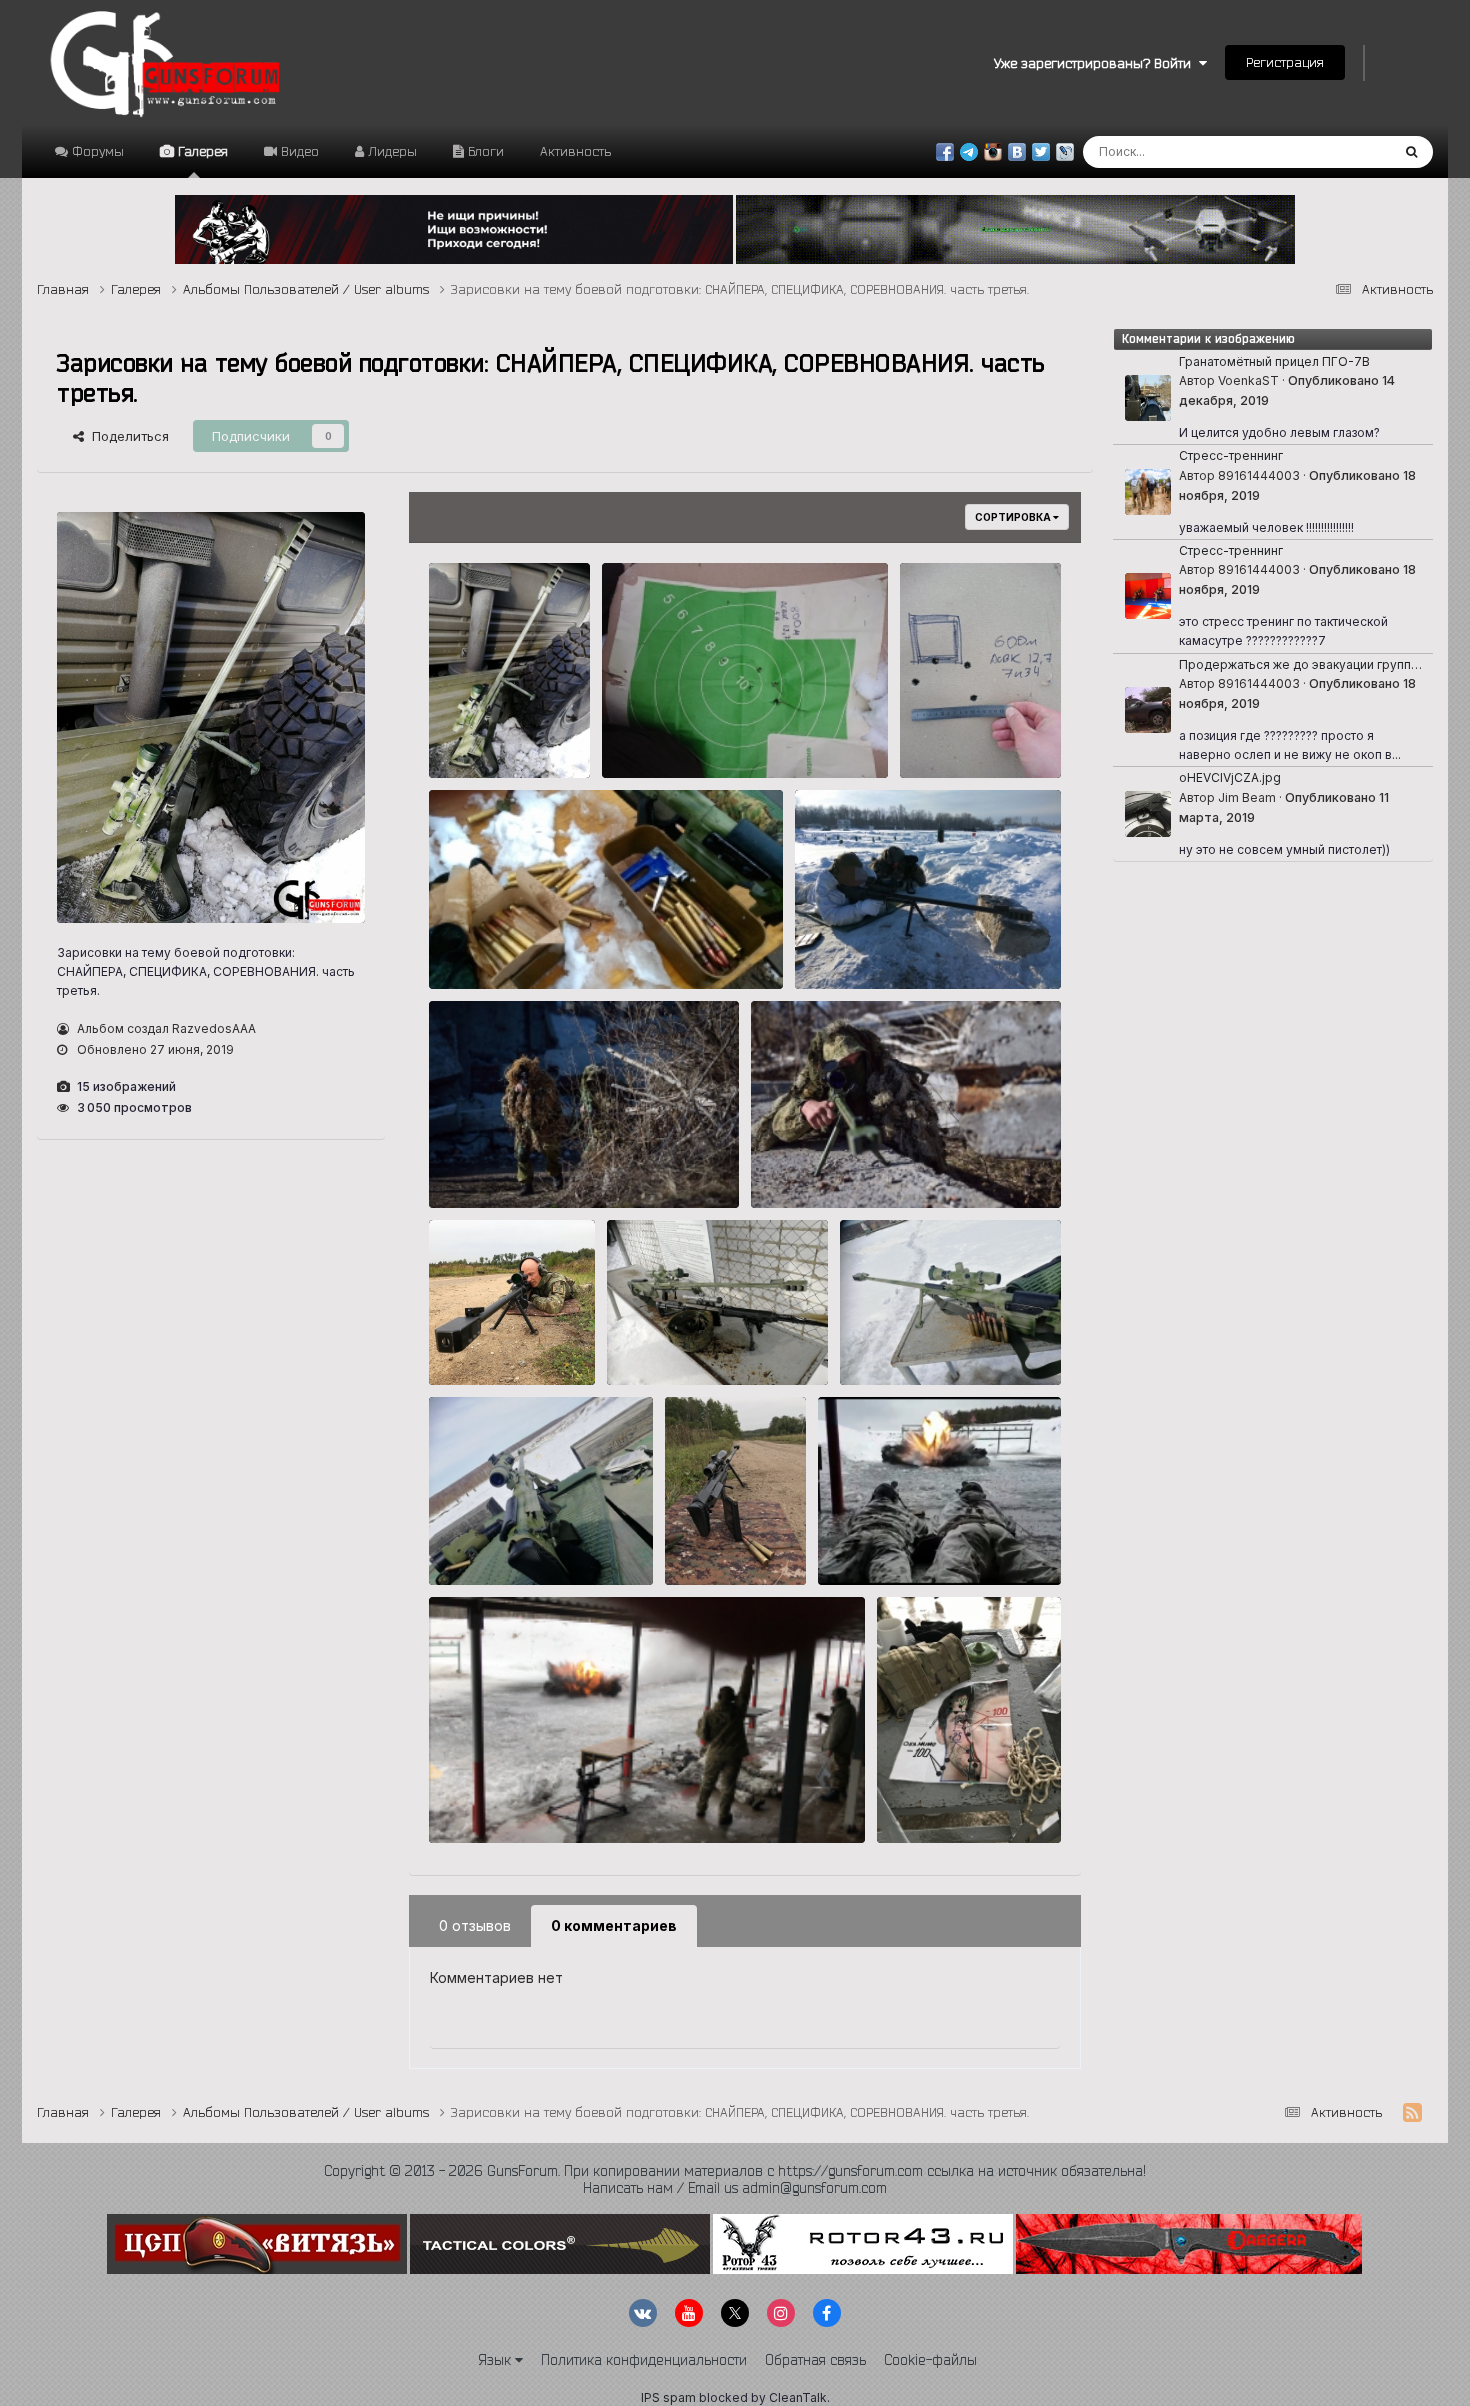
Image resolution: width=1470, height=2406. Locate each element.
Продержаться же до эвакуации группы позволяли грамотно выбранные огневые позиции (1299, 665)
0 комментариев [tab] (614, 1925)
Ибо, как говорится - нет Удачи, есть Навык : (506, 736)
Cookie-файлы (930, 2360)
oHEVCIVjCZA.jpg (1230, 777)
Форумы (96, 151)
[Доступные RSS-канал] (1412, 2113)
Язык (496, 2360)
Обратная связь (815, 2360)
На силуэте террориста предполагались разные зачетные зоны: (964, 1801)
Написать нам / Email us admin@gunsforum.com (735, 2188)
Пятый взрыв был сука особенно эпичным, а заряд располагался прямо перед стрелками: (932, 1544)
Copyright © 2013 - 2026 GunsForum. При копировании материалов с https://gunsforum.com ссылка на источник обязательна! (735, 2171)
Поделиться (126, 436)
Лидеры (390, 151)
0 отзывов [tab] (475, 1925)
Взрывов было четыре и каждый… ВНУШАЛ (578, 1801)
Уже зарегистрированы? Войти (1096, 63)
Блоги (484, 151)
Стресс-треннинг (1231, 455)
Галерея (201, 151)
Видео (298, 151)
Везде (1344, 151)
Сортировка (1014, 517)
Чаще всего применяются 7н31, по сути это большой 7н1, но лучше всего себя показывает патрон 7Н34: (587, 947)
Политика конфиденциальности (644, 2360)
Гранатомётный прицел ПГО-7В (1274, 361)
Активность (575, 151)
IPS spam (668, 2397)
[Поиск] (1411, 152)
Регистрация (1285, 62)
